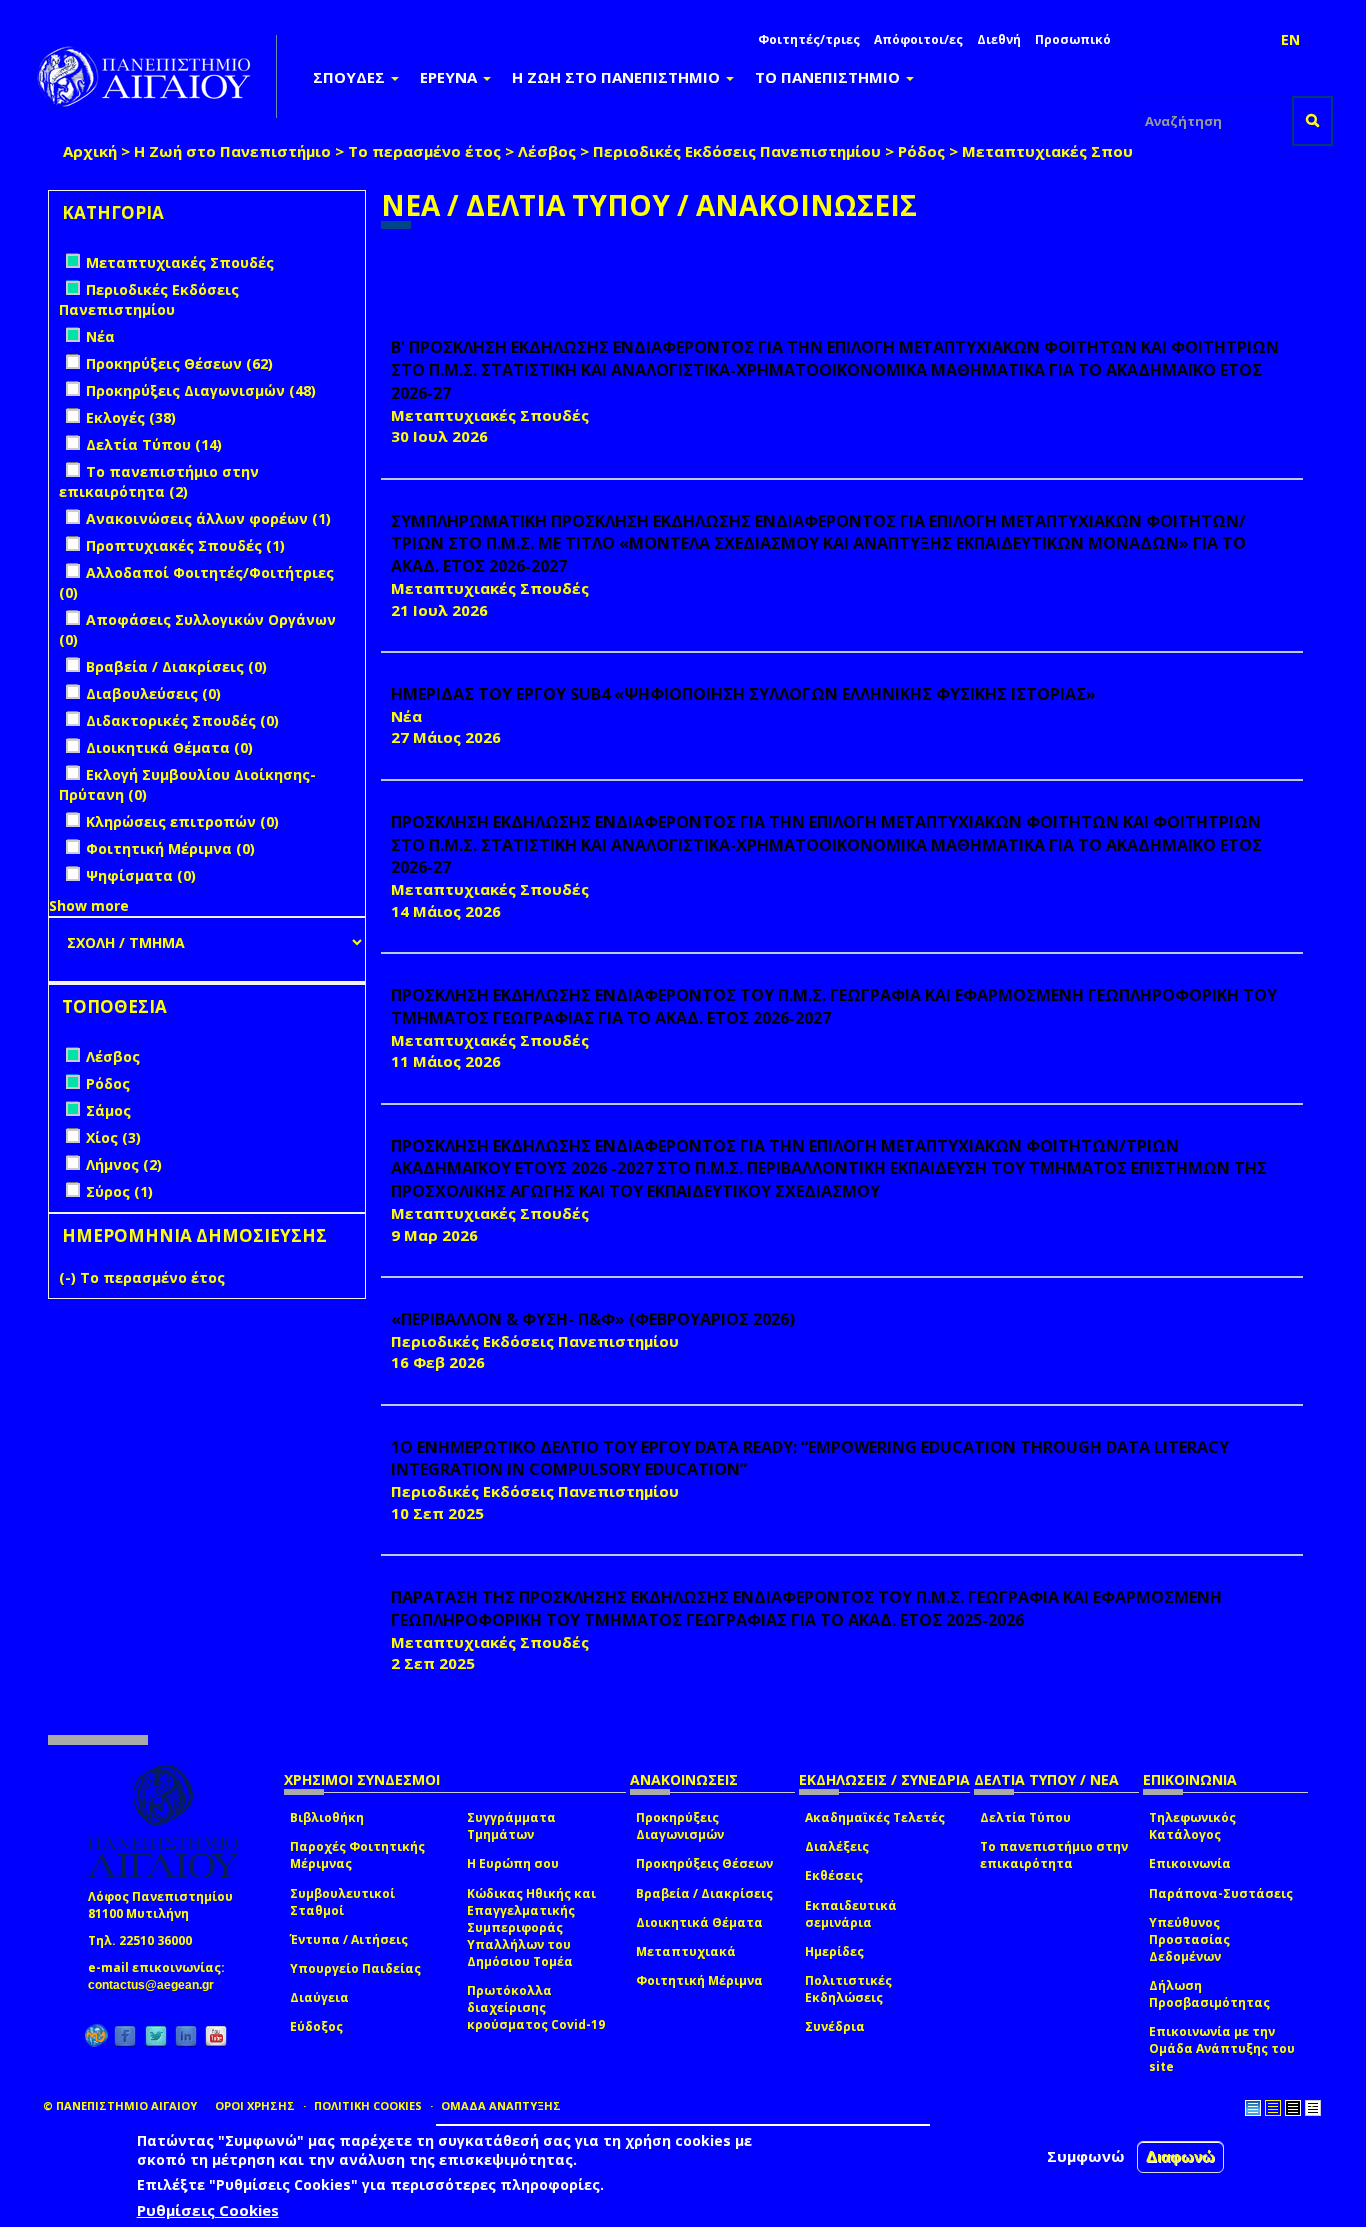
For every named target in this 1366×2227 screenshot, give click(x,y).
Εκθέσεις (834, 1875)
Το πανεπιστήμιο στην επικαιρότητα (1054, 1855)
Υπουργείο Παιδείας (355, 1968)
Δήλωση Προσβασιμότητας (1209, 1994)
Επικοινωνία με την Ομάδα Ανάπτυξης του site (1222, 2048)
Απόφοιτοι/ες (918, 39)
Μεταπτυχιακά (686, 1951)
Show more (89, 905)
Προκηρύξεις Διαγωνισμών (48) (201, 390)
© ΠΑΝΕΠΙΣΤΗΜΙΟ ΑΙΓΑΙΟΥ (120, 2105)
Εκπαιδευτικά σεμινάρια (851, 1914)
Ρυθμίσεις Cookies (208, 2210)
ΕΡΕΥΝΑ (450, 77)
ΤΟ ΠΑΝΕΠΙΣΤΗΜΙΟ (829, 77)
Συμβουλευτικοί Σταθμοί (342, 1902)
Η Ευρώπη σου (513, 1863)
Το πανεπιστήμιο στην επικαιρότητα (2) (159, 481)
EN (1290, 39)
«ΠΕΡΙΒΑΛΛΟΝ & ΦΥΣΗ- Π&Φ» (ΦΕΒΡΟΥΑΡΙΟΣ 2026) (593, 1319)
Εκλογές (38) (131, 417)
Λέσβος (547, 151)
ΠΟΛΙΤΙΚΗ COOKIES (368, 2105)
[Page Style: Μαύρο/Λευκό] (1313, 2108)
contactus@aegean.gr (157, 1985)
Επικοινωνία (1190, 1863)
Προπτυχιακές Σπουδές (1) (185, 545)
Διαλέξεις (837, 1846)
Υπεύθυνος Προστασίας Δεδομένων (1189, 1939)
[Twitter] (156, 2035)
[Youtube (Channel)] (216, 2035)
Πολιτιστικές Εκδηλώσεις (848, 1989)
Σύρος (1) (119, 1191)
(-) (69, 1277)
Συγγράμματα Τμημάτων (511, 1826)
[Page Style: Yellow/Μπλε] (1273, 2108)
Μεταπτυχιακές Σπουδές (1061, 151)
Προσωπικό (1073, 39)
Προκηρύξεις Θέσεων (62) (179, 363)
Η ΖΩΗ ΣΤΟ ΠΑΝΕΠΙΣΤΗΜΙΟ (618, 77)
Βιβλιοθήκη (327, 1817)
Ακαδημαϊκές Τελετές (875, 1817)
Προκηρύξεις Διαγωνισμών (680, 1826)
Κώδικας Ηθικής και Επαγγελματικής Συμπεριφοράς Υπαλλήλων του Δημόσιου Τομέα (531, 1928)
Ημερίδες (834, 1951)
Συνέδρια (835, 2026)
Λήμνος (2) (124, 1164)
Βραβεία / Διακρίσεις (704, 1893)
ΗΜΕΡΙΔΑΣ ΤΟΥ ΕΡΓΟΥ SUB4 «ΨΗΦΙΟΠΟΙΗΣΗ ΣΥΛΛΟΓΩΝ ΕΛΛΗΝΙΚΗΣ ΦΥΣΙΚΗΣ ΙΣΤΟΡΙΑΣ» (743, 694)
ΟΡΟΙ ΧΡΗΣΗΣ (255, 2105)
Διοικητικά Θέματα (699, 1922)
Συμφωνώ (1086, 2156)
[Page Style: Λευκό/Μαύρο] (1293, 2108)
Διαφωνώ (1180, 2156)
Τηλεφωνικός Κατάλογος (1192, 1826)
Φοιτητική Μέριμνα (699, 1980)
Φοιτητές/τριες (809, 39)
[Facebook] (125, 2035)
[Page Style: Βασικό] (1253, 2108)
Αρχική (90, 151)
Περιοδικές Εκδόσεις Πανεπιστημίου (737, 151)
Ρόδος (921, 151)
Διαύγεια (319, 1997)
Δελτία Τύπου (1025, 1817)
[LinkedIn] (186, 2035)
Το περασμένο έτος (424, 151)
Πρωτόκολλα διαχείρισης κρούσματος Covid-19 (536, 2007)
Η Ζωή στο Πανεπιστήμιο (232, 151)
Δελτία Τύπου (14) (154, 444)
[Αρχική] (155, 76)
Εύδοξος (316, 2026)
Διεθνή (999, 39)
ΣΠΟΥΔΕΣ (351, 77)
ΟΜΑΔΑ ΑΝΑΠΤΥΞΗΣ (501, 2105)
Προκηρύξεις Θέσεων (704, 1863)
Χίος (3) (113, 1137)
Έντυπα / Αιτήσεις (349, 1939)
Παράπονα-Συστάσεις (1221, 1893)
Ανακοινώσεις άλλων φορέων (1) (208, 518)
